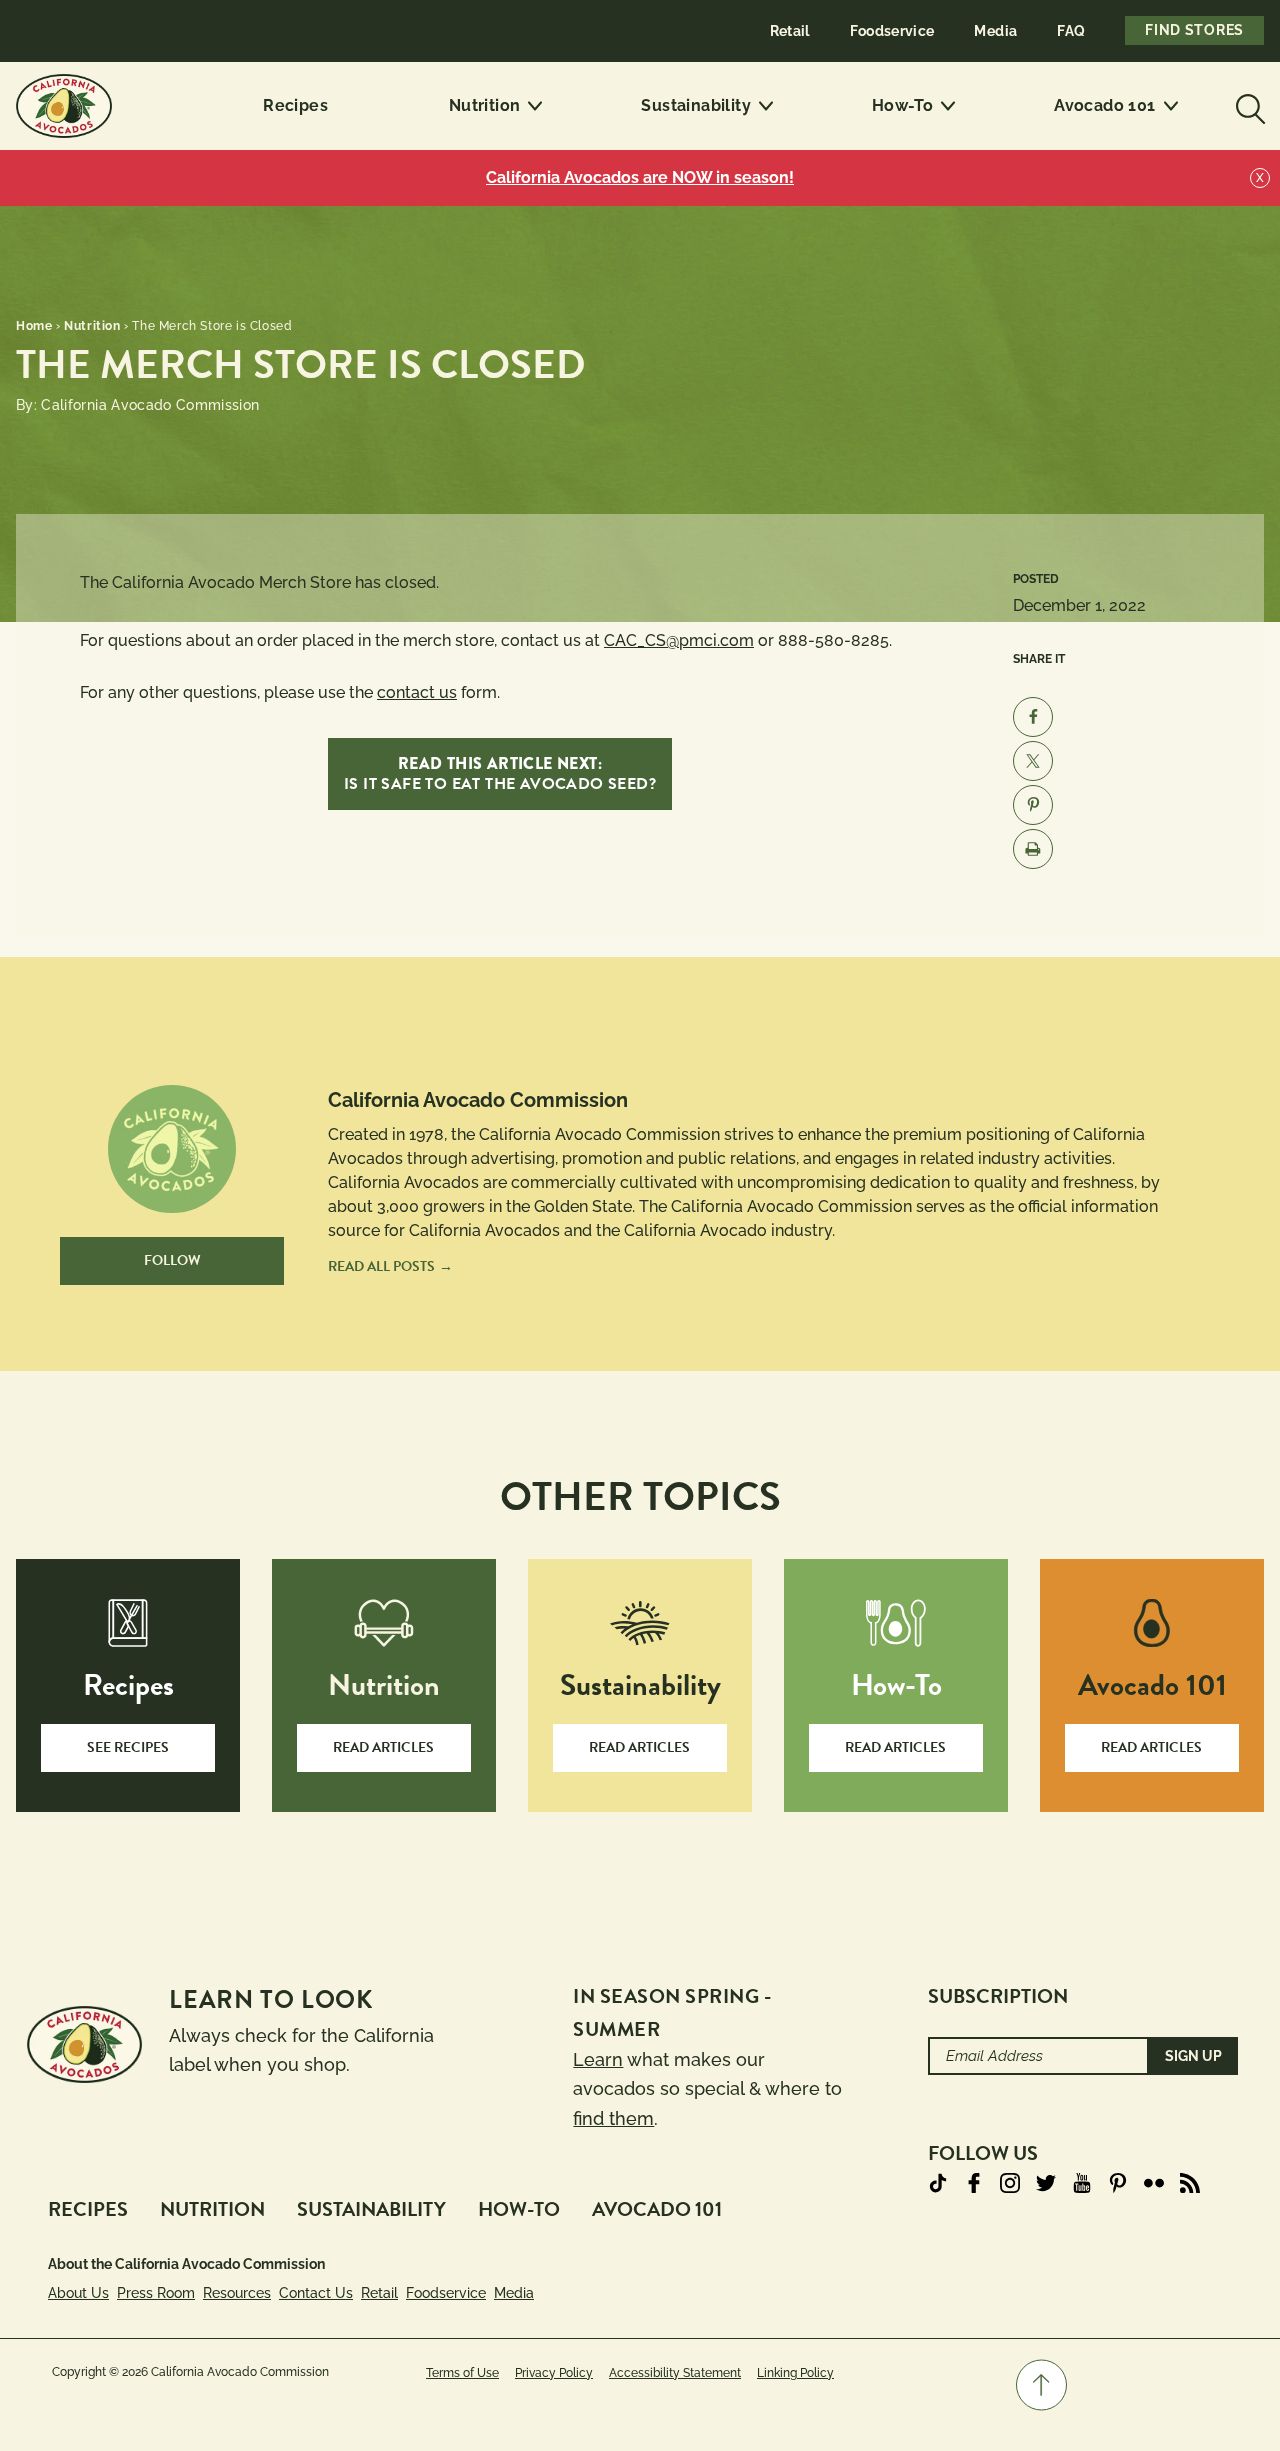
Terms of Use (462, 2373)
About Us (78, 2293)
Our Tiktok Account (938, 2183)
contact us (417, 692)
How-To (902, 105)
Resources (237, 2293)
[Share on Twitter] (1033, 761)
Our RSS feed (1190, 2183)
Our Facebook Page (974, 2183)
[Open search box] (1248, 106)
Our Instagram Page (1010, 2183)
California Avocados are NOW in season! (640, 177)
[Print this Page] (1033, 849)
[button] (1041, 2385)
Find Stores (1194, 30)
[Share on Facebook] (1033, 717)
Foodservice (892, 31)
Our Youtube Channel (1082, 2183)
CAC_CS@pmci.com (679, 640)
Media (995, 31)
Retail (790, 31)
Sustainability (696, 105)
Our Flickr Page (1154, 2183)
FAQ (1071, 31)
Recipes (295, 105)
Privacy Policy (554, 2373)
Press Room (156, 2293)
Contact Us (316, 2293)
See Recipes (128, 1747)
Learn (598, 2059)
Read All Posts (381, 1266)
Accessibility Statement (675, 2373)
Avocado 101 (1104, 105)
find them (613, 2118)
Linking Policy (795, 2373)
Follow (172, 1260)
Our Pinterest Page (1118, 2183)
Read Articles (383, 1747)
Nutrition (485, 105)
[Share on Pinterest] (1033, 805)
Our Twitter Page (1046, 2183)
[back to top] (1041, 2385)
